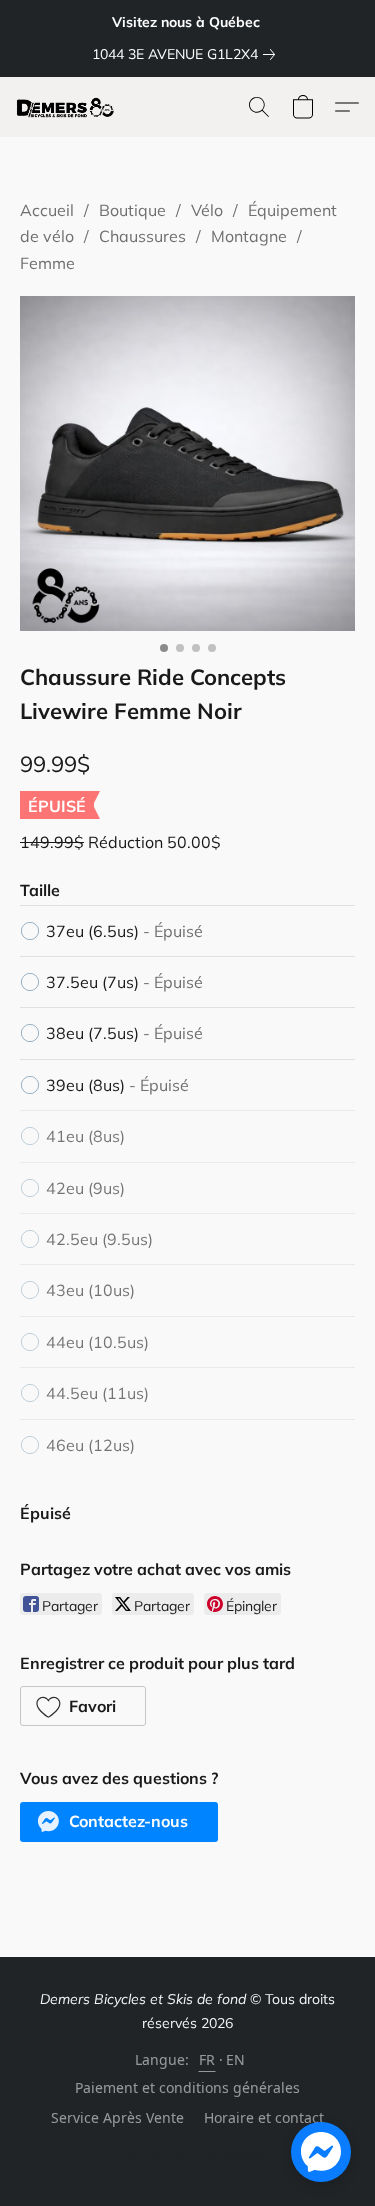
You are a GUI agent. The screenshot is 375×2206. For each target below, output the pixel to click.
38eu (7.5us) (124, 1033)
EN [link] (236, 2059)
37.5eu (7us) (124, 982)
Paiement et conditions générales (187, 2087)
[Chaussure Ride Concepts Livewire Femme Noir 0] (187, 463)
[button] (68, 107)
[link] (187, 54)
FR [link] (207, 2059)
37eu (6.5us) (124, 931)
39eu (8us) (117, 1085)
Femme (47, 263)
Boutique (132, 210)
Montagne (249, 236)
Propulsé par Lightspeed (188, 2153)
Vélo (207, 210)
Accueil (47, 210)
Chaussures (142, 236)
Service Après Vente (117, 2117)
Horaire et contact (264, 2117)
